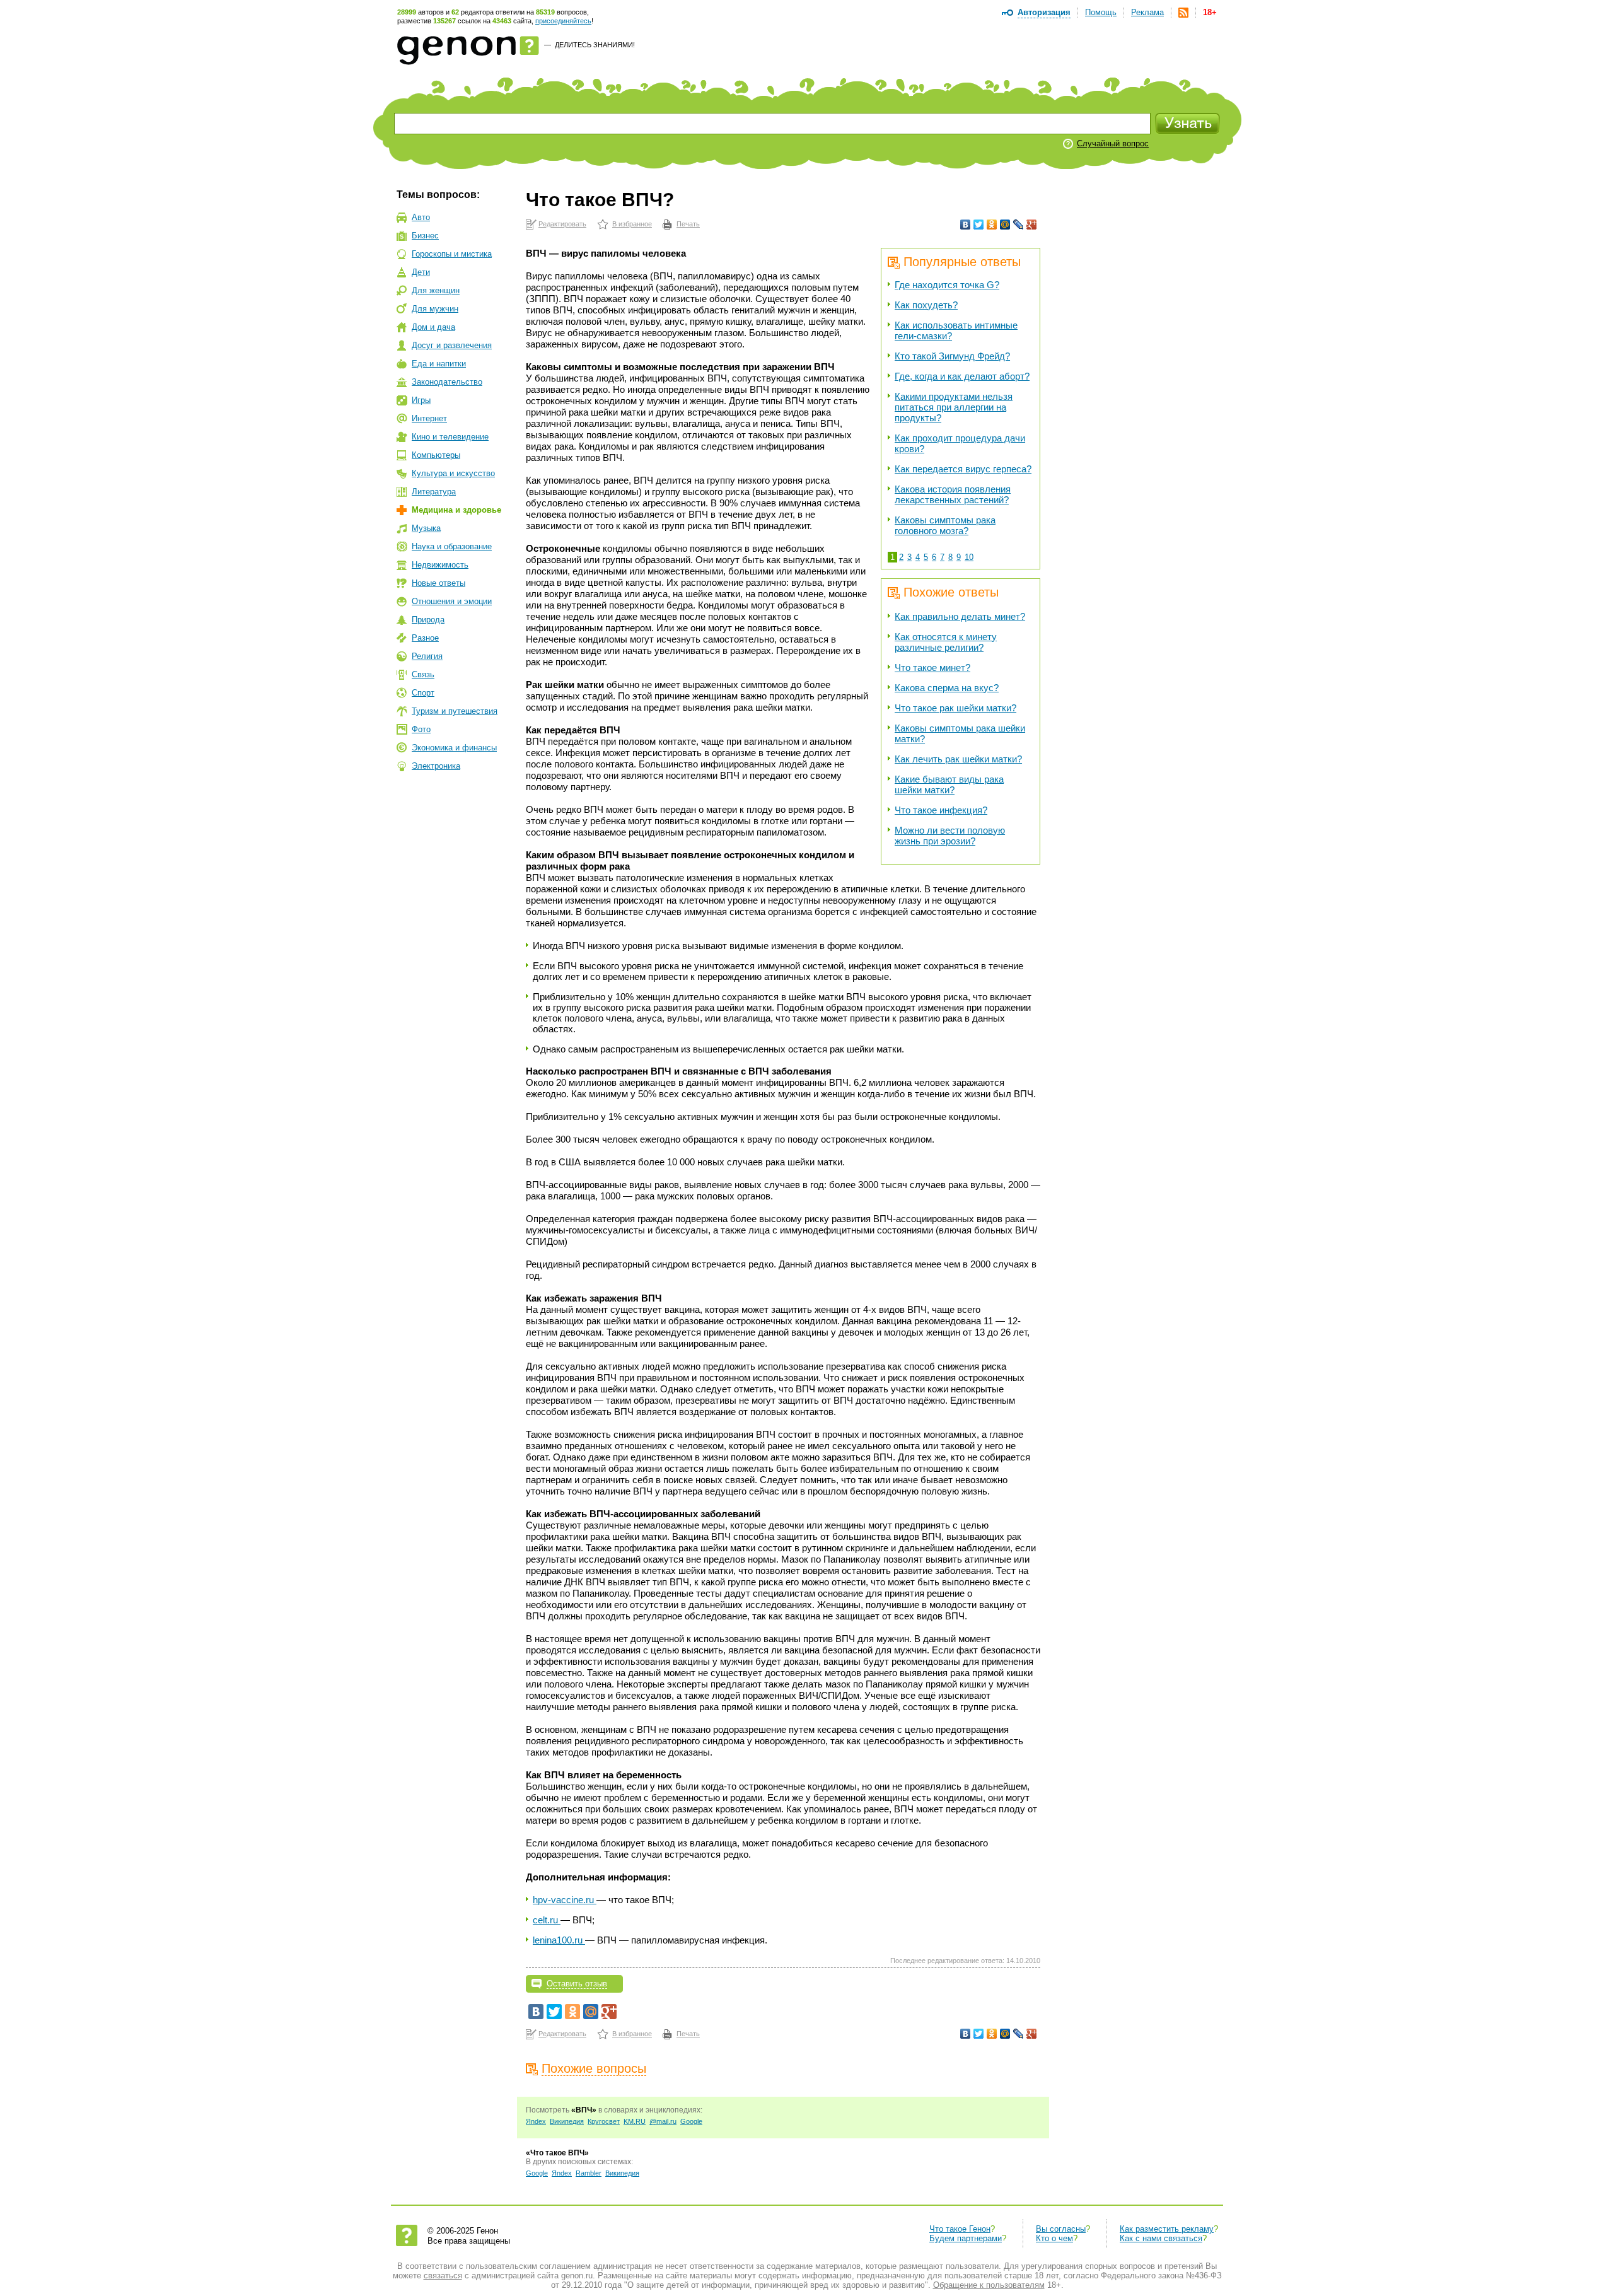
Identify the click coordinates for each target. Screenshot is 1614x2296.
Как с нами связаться (1161, 2238)
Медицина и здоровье (456, 510)
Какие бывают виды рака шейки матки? (949, 784)
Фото (421, 729)
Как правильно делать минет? (960, 616)
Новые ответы (438, 583)
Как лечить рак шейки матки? (958, 759)
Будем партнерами (966, 2238)
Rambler (589, 2173)
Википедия (567, 2121)
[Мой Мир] (1005, 224)
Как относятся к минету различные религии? (946, 642)
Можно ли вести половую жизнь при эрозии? (950, 836)
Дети (421, 272)
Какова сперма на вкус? (947, 688)
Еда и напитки (439, 364)
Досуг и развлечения (452, 345)
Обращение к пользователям (989, 2285)
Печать (688, 224)
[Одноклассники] (992, 224)
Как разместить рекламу (1167, 2229)
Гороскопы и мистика (452, 254)
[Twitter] (979, 224)
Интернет (429, 418)
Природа (428, 620)
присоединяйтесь (563, 21)
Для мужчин (435, 309)
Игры (421, 400)
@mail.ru (663, 2121)
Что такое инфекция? (941, 810)
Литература (434, 492)
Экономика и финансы (454, 748)
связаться (443, 2276)
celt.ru (547, 1920)
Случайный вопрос (1113, 143)
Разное (425, 638)
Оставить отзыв (577, 1984)
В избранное (632, 224)
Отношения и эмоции (452, 601)
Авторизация (1044, 12)
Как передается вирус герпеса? (963, 469)
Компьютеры (436, 455)
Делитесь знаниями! (595, 45)
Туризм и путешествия (455, 711)
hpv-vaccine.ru (565, 1900)
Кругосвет (604, 2121)
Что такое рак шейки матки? (955, 708)
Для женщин (436, 290)
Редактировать (562, 224)
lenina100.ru (559, 1940)
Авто (421, 217)
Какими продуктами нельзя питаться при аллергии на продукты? (954, 407)
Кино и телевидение (450, 437)
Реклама (1147, 12)
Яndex (536, 2121)
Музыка (426, 528)
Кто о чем (1054, 2238)
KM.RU (635, 2121)
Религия (427, 656)
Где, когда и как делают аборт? (962, 376)
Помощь (1101, 12)
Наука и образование (452, 546)
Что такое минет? (932, 667)
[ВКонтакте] (966, 224)
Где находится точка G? (947, 285)
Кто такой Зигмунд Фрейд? (952, 356)
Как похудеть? (926, 305)
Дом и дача (433, 327)
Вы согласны (1061, 2229)
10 (969, 557)
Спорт (423, 693)
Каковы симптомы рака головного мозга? (945, 525)
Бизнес (425, 236)
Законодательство (447, 382)
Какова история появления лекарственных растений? (953, 494)
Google (691, 2121)
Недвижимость (440, 565)
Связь (423, 674)
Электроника (436, 766)
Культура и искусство (453, 473)
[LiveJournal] (1019, 224)
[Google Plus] (1032, 224)
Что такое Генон (960, 2229)
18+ (1210, 12)
